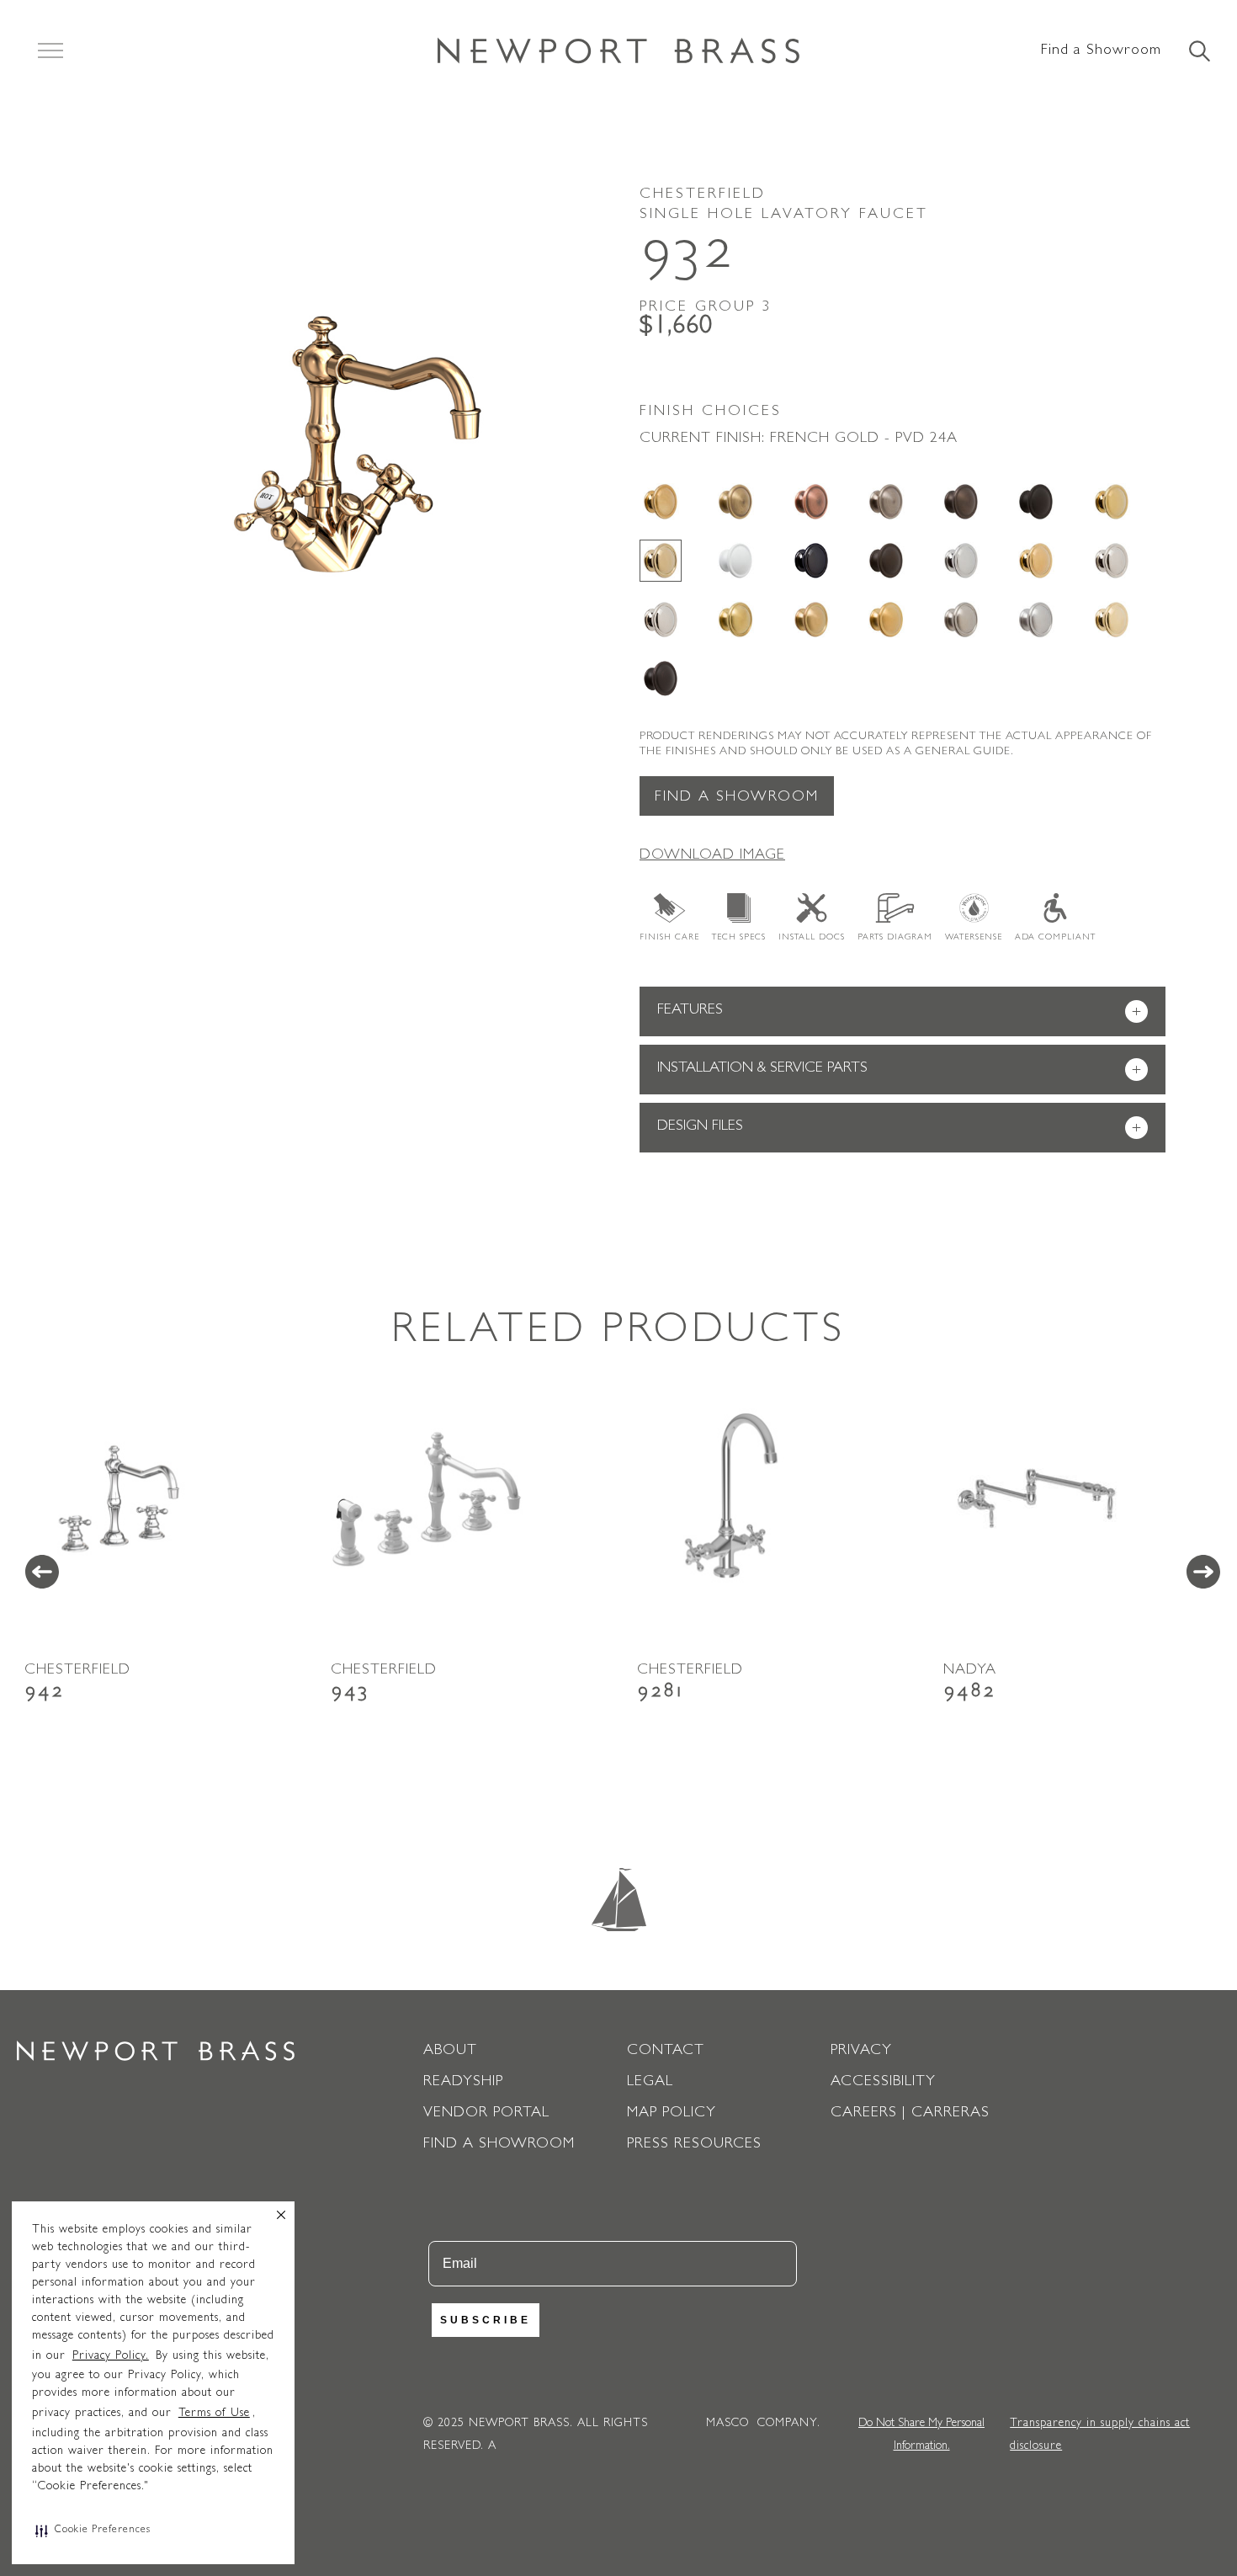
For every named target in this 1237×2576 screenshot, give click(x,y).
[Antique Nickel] (886, 502)
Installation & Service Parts (899, 1070)
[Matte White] (735, 561)
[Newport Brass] (618, 51)
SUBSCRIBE (486, 2320)
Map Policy (672, 2114)
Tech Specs (739, 938)
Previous (42, 1572)
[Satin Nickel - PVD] (961, 620)
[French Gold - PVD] (661, 561)
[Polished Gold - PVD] (1036, 561)
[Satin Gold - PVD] (886, 620)
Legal (650, 2083)
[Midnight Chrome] (811, 561)
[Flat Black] (1036, 502)
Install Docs (812, 938)
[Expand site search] (1198, 52)
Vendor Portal (486, 2114)
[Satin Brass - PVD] (735, 620)
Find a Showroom (1101, 51)
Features (899, 1012)
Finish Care (669, 938)
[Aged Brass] (661, 502)
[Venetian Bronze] (661, 679)
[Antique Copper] (811, 502)
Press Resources (694, 2145)
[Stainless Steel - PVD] (1036, 620)
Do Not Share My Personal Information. (921, 2435)
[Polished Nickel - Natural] (1112, 561)
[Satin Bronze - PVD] (811, 620)
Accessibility (883, 2083)
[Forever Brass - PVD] (1112, 502)
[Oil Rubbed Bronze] (886, 561)
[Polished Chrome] (961, 561)
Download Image (712, 856)
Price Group (706, 308)
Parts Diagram (895, 938)
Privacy (861, 2052)
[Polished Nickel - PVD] (661, 620)
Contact (666, 2052)
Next (1203, 1572)
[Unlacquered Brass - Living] (1112, 620)
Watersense (974, 938)
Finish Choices (711, 412)
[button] (93, 2531)
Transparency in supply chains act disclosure (1100, 2435)
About (450, 2052)
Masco (727, 2424)
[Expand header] (50, 51)
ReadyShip (463, 2083)
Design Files (899, 1128)
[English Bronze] (961, 502)
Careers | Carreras (910, 2114)
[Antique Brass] (735, 502)
